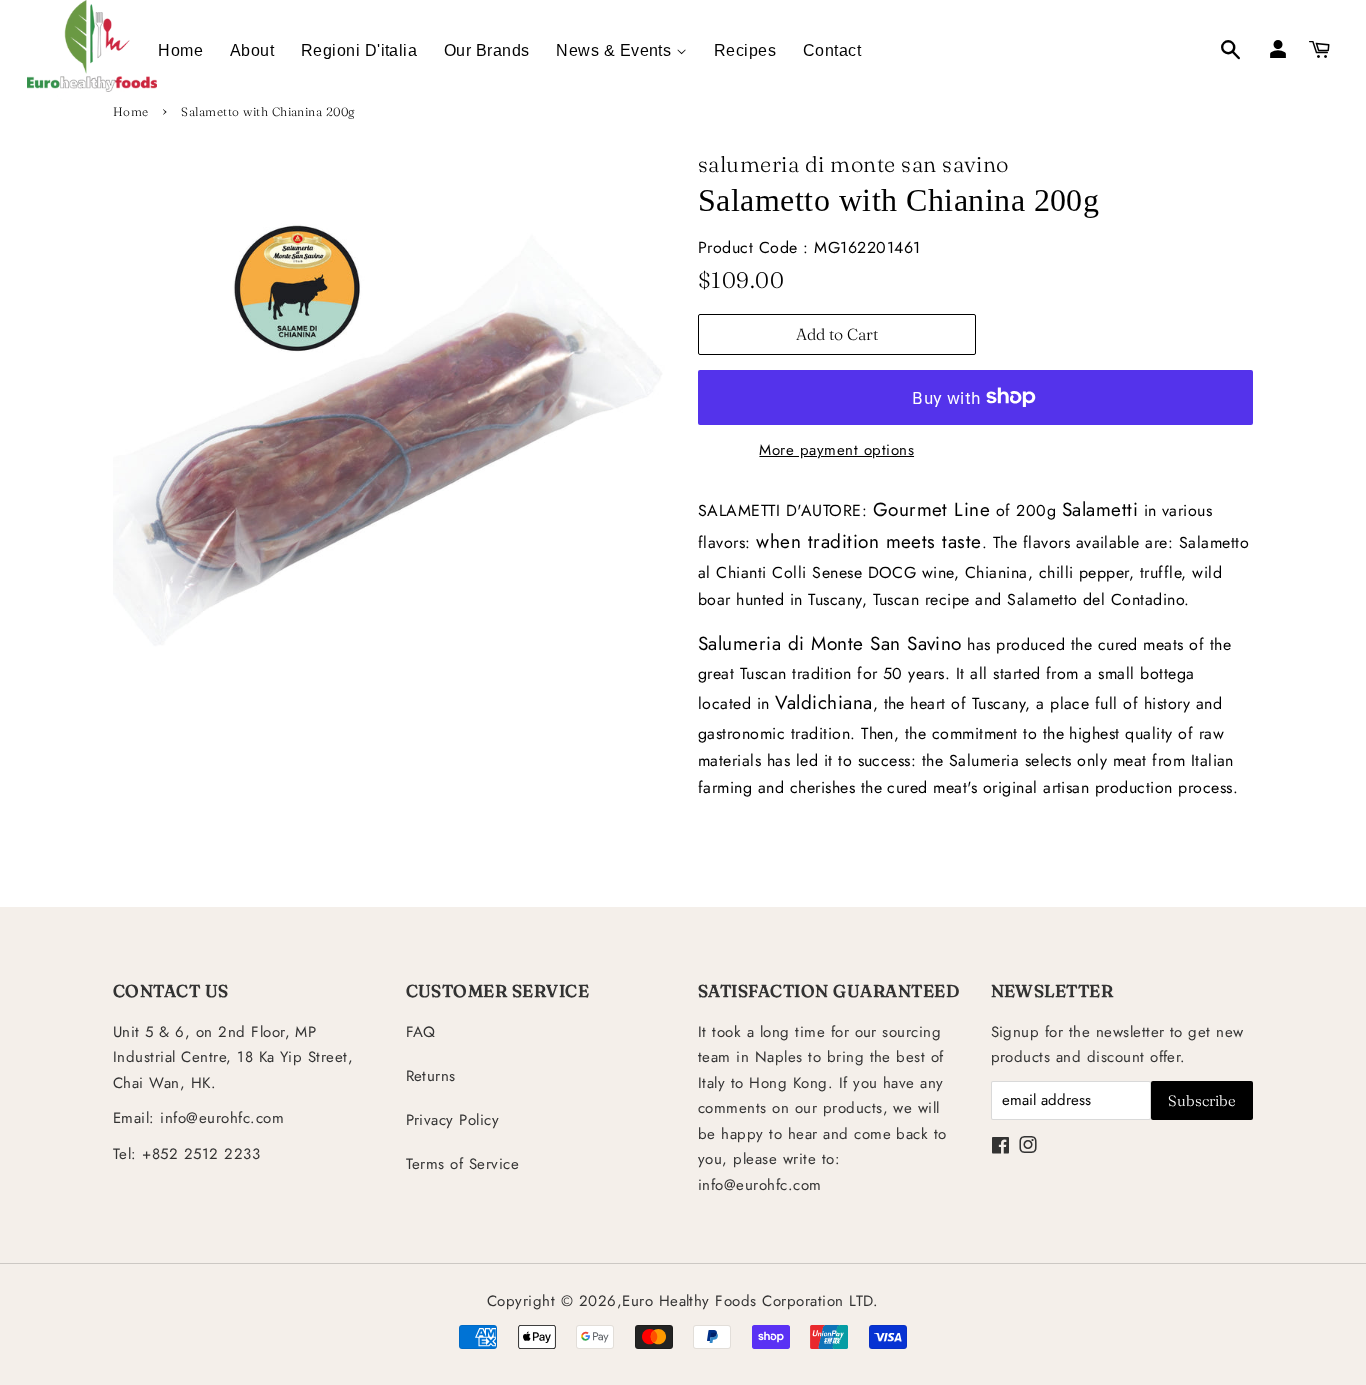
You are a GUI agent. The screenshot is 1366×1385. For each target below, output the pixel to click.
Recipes (745, 50)
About (252, 50)
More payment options (836, 450)
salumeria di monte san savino (853, 164)
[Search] (1220, 52)
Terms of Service (463, 1164)
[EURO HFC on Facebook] (1000, 1147)
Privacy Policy (453, 1120)
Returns (431, 1076)
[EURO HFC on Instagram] (1028, 1147)
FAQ (421, 1032)
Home (180, 50)
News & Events (616, 50)
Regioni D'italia (359, 50)
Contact (832, 50)
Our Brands (487, 50)
